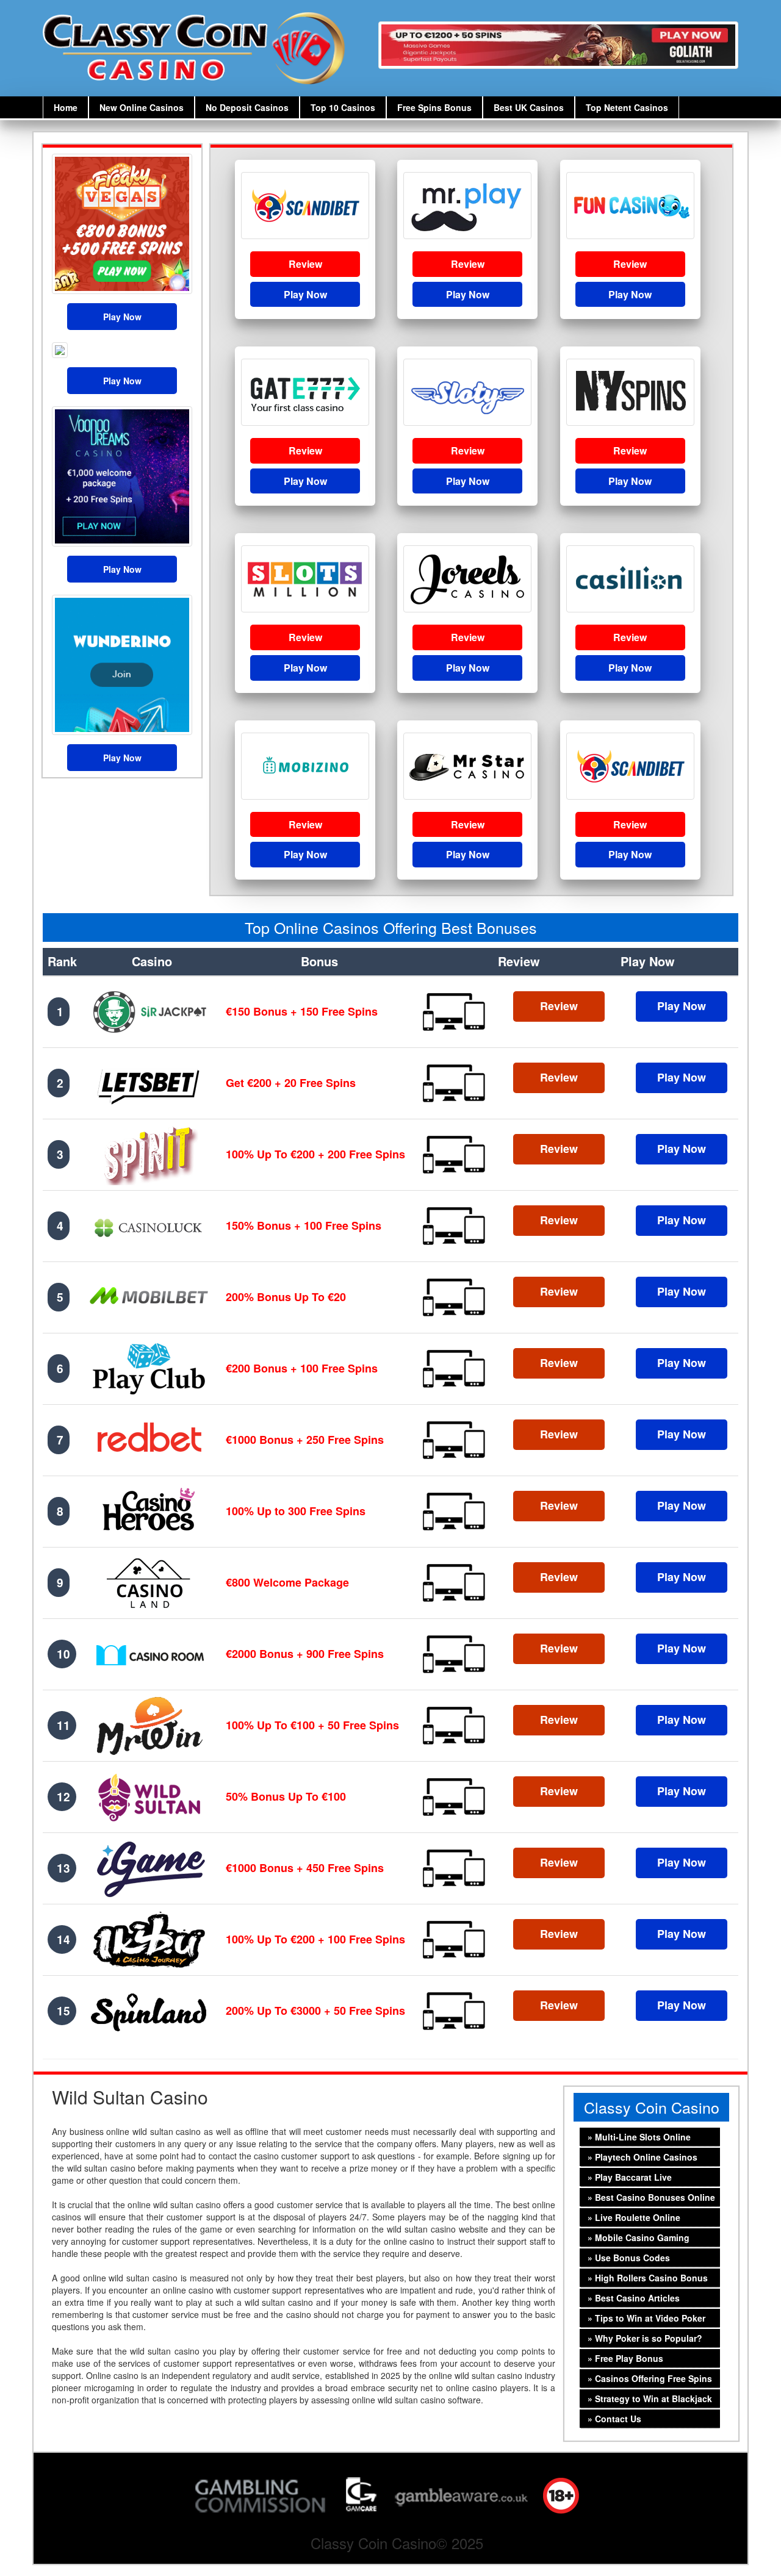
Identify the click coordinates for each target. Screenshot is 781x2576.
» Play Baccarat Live (627, 2177)
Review (305, 264)
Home (66, 107)
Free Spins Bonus (434, 107)
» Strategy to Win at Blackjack (647, 2398)
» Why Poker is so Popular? (642, 2338)
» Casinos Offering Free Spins (647, 2378)
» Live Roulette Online (632, 2217)
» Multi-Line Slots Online (637, 2137)
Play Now (122, 317)
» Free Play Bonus (623, 2358)
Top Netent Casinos (627, 107)
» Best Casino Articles (631, 2298)
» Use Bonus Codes (626, 2258)
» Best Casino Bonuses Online (649, 2197)
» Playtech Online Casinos (640, 2157)
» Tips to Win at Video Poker (644, 2318)
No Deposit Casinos (247, 107)
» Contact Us (612, 2419)
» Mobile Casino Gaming (636, 2237)
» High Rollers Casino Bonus (645, 2278)
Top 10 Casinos (343, 107)
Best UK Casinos (529, 107)
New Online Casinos (142, 107)
